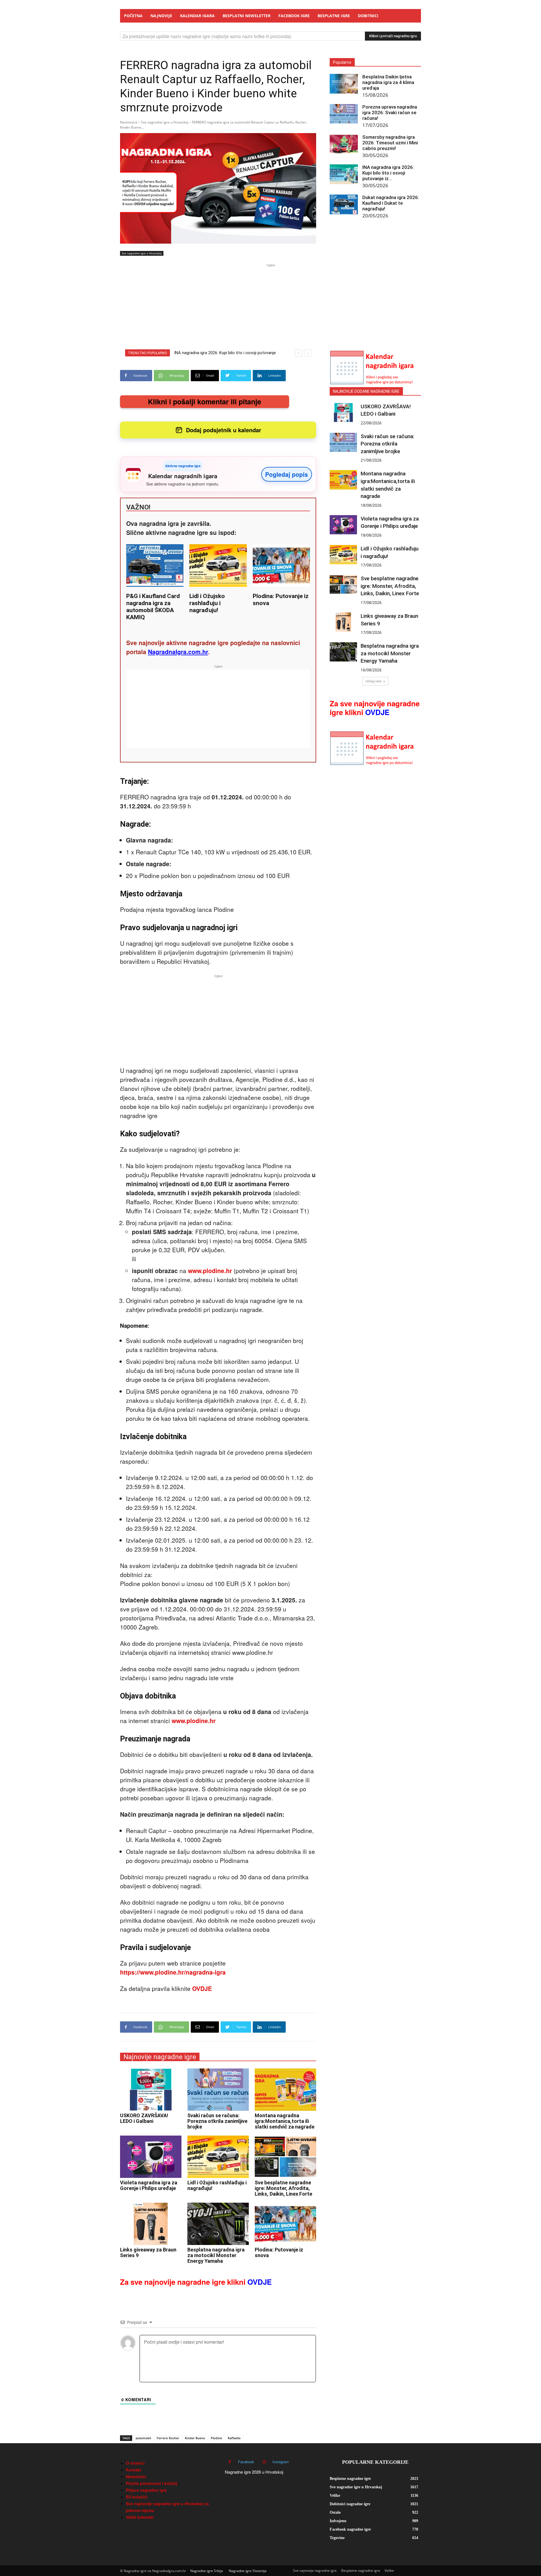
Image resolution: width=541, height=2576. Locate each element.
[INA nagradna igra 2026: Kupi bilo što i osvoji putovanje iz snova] (344, 174)
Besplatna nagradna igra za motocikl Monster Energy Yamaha (216, 2255)
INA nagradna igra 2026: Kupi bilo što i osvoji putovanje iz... (388, 173)
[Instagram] (264, 2462)
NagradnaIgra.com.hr (178, 652)
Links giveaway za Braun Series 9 (148, 2252)
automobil (143, 2438)
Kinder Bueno (195, 2438)
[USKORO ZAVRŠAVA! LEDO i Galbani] (151, 2090)
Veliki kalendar (140, 2517)
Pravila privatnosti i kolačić (152, 2483)
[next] (308, 353)
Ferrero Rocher (168, 2438)
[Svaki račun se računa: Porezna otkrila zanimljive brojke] (218, 2090)
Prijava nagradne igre (146, 2490)
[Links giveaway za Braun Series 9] (151, 2224)
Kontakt (134, 2470)
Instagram (281, 2462)
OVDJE (202, 1988)
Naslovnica (129, 122)
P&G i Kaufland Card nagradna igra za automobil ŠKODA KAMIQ (153, 607)
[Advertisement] (270, 308)
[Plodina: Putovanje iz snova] (285, 2224)
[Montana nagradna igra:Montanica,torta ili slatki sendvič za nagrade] (285, 2090)
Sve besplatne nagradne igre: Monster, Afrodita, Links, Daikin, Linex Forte (283, 2188)
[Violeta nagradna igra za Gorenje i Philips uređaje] (151, 2157)
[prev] (299, 353)
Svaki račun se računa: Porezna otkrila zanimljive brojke (217, 2121)
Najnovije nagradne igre (160, 2057)
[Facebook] (230, 2462)
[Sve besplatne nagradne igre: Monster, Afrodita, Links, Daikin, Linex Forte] (285, 2157)
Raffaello (234, 2438)
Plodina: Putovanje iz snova (279, 2252)
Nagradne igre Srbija (207, 2571)
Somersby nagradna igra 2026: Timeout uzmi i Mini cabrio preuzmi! (390, 143)
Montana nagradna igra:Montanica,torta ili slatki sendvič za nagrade (285, 2121)
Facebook (246, 2462)
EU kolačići (137, 2497)
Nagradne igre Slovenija (248, 2571)
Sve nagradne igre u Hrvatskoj (165, 122)
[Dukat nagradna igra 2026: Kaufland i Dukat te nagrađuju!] (344, 204)
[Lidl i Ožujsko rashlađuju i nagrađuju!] (218, 2157)
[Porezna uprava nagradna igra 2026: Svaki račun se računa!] (344, 114)
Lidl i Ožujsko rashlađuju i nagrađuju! (207, 603)
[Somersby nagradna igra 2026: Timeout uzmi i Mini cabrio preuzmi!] (344, 144)
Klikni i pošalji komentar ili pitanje (205, 402)
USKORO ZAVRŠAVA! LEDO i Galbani (144, 2118)
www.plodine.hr (211, 1271)
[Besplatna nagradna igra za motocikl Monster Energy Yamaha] (218, 2224)
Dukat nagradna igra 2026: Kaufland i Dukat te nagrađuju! (391, 203)
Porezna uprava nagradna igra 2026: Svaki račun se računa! (390, 113)
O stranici (135, 2463)
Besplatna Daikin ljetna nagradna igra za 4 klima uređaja (388, 82)
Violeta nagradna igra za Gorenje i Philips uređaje (149, 2185)
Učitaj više (373, 681)
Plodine (216, 2438)
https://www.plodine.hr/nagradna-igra (173, 1972)
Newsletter (136, 2476)
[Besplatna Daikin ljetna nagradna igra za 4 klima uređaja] (344, 84)
